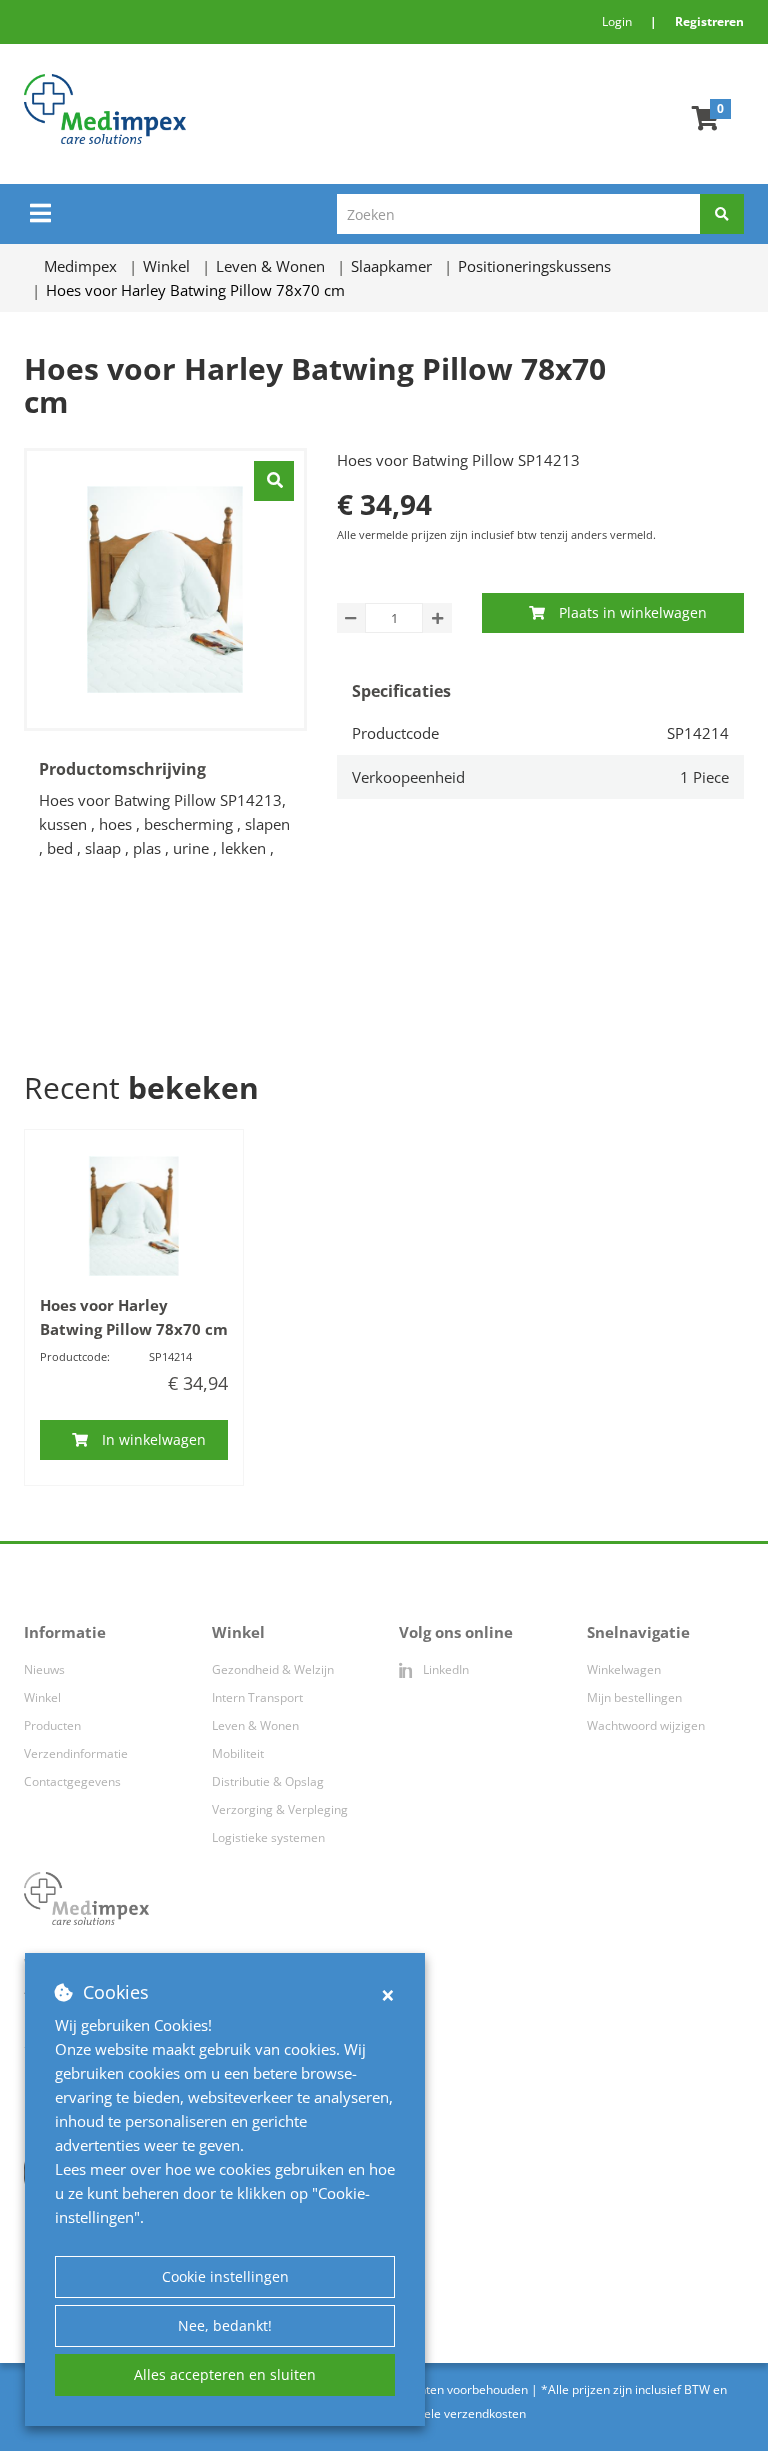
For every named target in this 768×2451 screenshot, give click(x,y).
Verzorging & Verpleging (280, 1809)
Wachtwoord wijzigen (646, 1725)
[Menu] (40, 213)
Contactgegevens (72, 1781)
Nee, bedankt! (225, 2325)
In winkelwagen (154, 1439)
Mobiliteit (238, 1753)
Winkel (42, 1697)
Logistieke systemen (268, 1837)
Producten (52, 1725)
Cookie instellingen (225, 2276)
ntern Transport (259, 1697)
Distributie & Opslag (268, 1781)
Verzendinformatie (76, 1753)
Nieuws (44, 1669)
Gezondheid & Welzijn (273, 1669)
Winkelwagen (624, 1669)
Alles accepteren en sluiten (225, 2374)
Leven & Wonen (255, 1725)
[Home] (228, 109)
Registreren (709, 21)
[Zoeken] (722, 214)
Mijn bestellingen (634, 1697)
